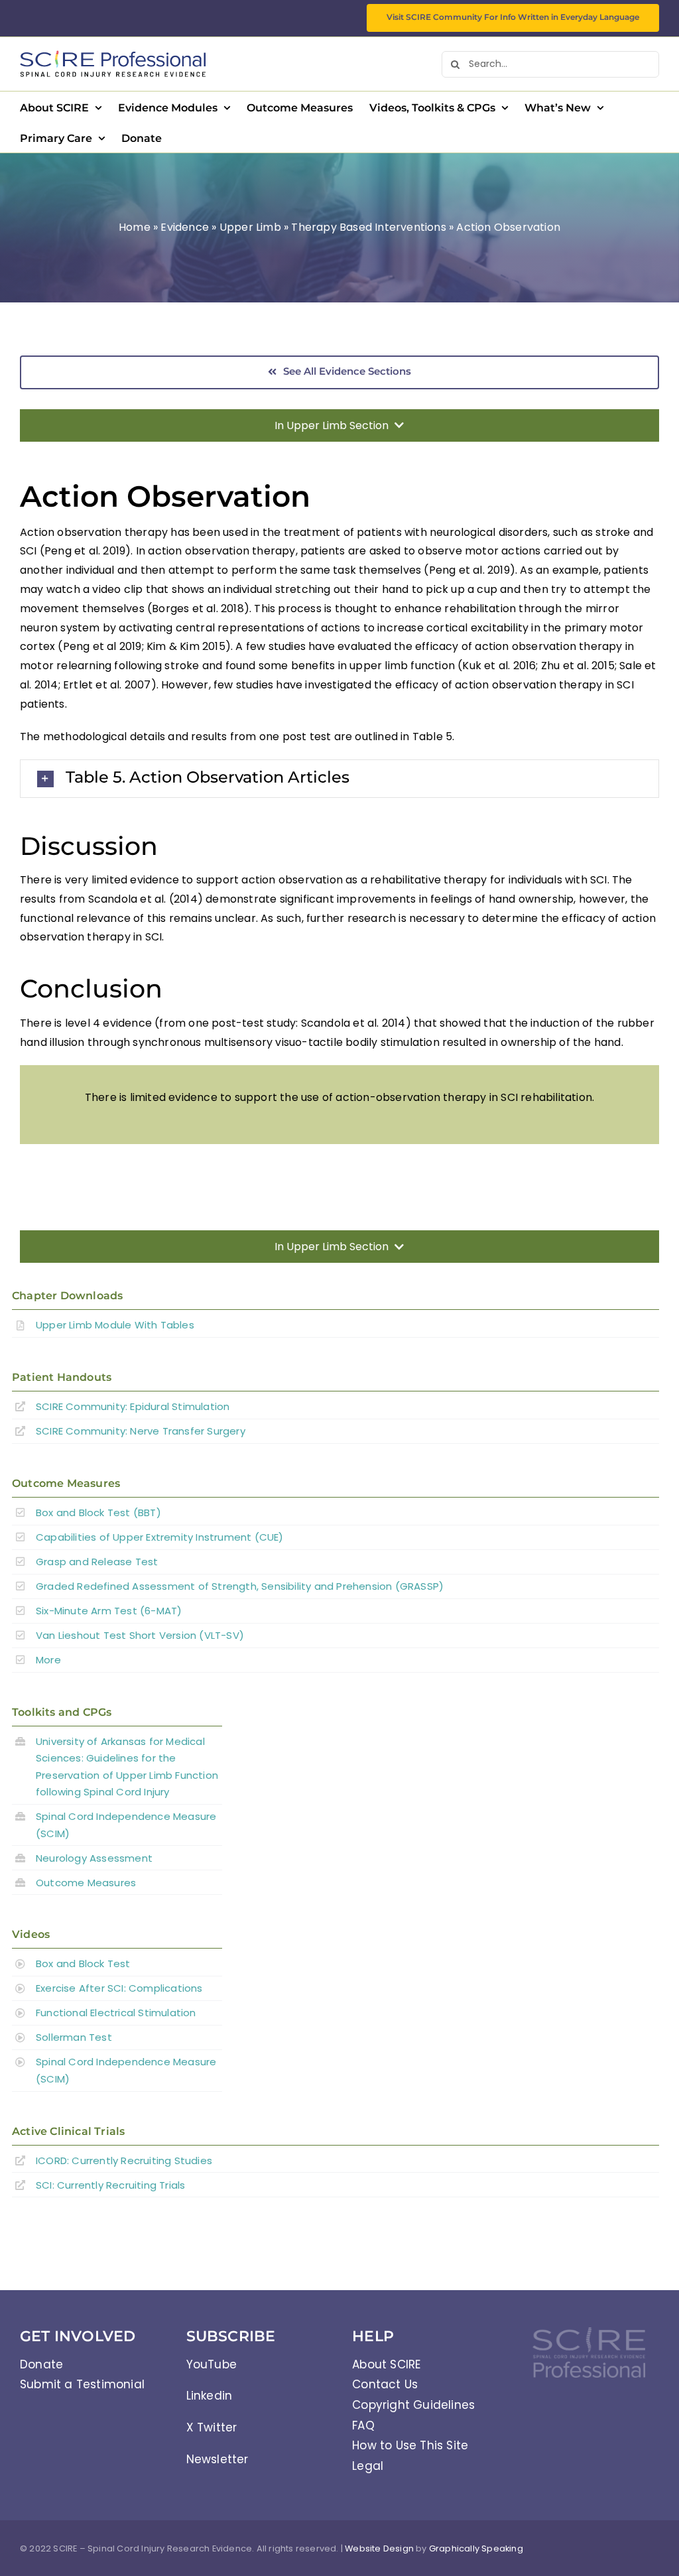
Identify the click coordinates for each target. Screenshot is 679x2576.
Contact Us (385, 2384)
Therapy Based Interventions (368, 227)
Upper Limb (250, 227)
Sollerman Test (74, 2037)
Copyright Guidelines (413, 2405)
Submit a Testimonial (82, 2384)
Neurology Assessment (94, 1858)
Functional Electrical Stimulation (116, 2013)
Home (135, 227)
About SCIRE (386, 2364)
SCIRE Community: (133, 1406)
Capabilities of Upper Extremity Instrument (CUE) (160, 1537)
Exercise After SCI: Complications (119, 1988)
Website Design (379, 2548)
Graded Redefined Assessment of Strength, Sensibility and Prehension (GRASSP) (240, 1586)
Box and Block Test (83, 1964)
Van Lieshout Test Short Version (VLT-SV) (140, 1635)
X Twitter (212, 2427)
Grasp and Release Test (97, 1562)
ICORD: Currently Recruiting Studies (124, 2160)
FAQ (363, 2425)
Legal (368, 2466)
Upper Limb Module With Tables (115, 1325)
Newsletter (217, 2459)
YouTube (212, 2364)
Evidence (185, 227)
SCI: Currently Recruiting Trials (110, 2185)
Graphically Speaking (476, 2548)
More (48, 1660)
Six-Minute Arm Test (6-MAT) (109, 1611)
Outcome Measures (86, 1883)
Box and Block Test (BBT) (98, 1513)
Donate (41, 2364)
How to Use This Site (410, 2445)
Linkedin (210, 2396)
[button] (339, 778)
